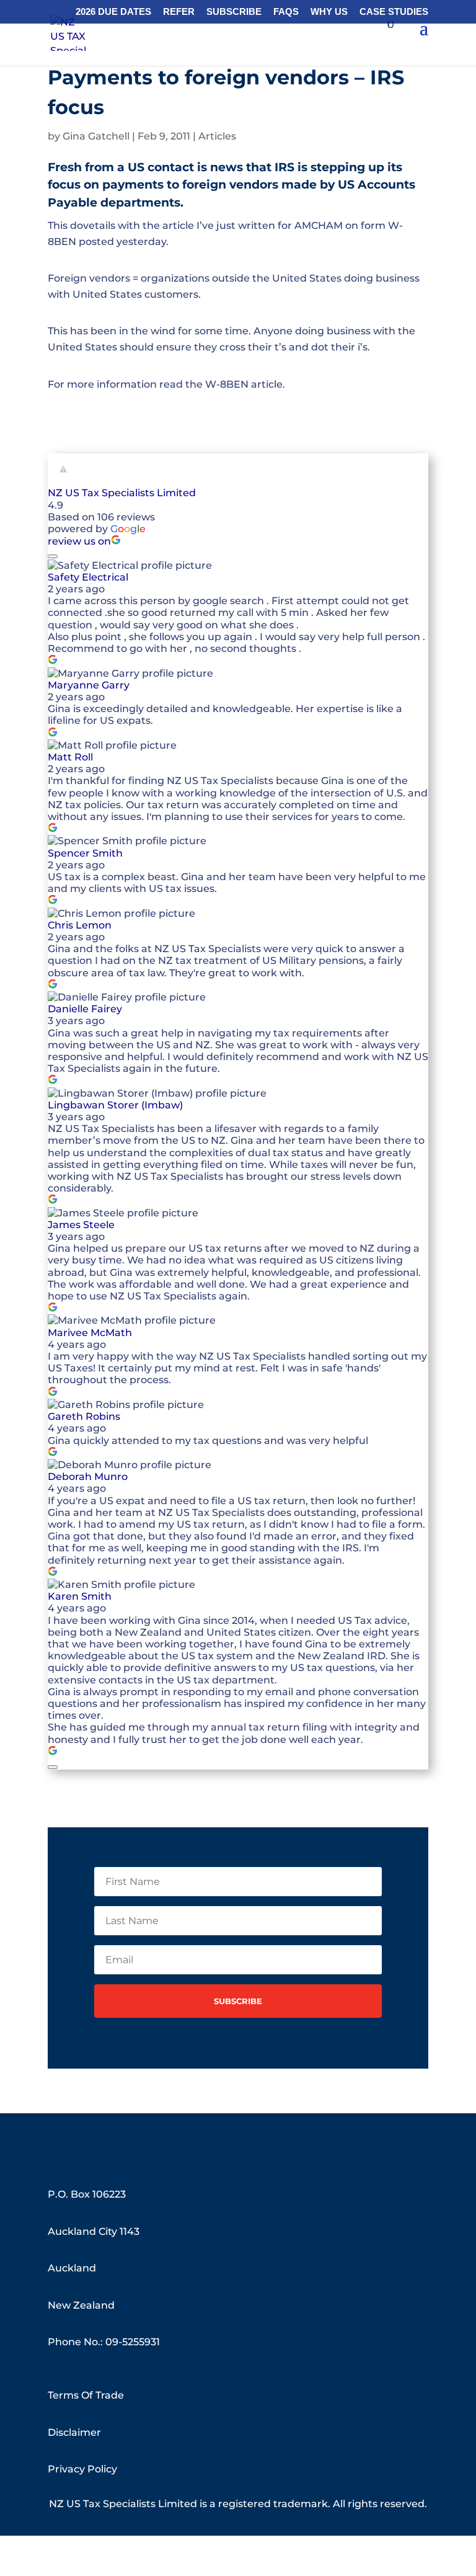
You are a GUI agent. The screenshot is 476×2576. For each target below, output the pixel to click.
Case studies (394, 12)
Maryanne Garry (89, 685)
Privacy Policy (82, 2469)
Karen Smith (80, 1596)
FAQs (286, 12)
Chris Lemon (80, 925)
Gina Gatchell (96, 136)
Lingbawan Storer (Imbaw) (115, 1105)
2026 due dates (113, 12)
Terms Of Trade (86, 2395)
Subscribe (234, 12)
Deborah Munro (88, 1477)
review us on (79, 541)
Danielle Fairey (85, 1009)
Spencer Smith (85, 853)
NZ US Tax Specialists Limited (122, 493)
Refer (179, 12)
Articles (217, 136)
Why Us (329, 12)
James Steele (81, 1225)
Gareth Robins (84, 1416)
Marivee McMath (90, 1333)
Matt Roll (70, 757)
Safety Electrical (88, 577)
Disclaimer (74, 2432)
